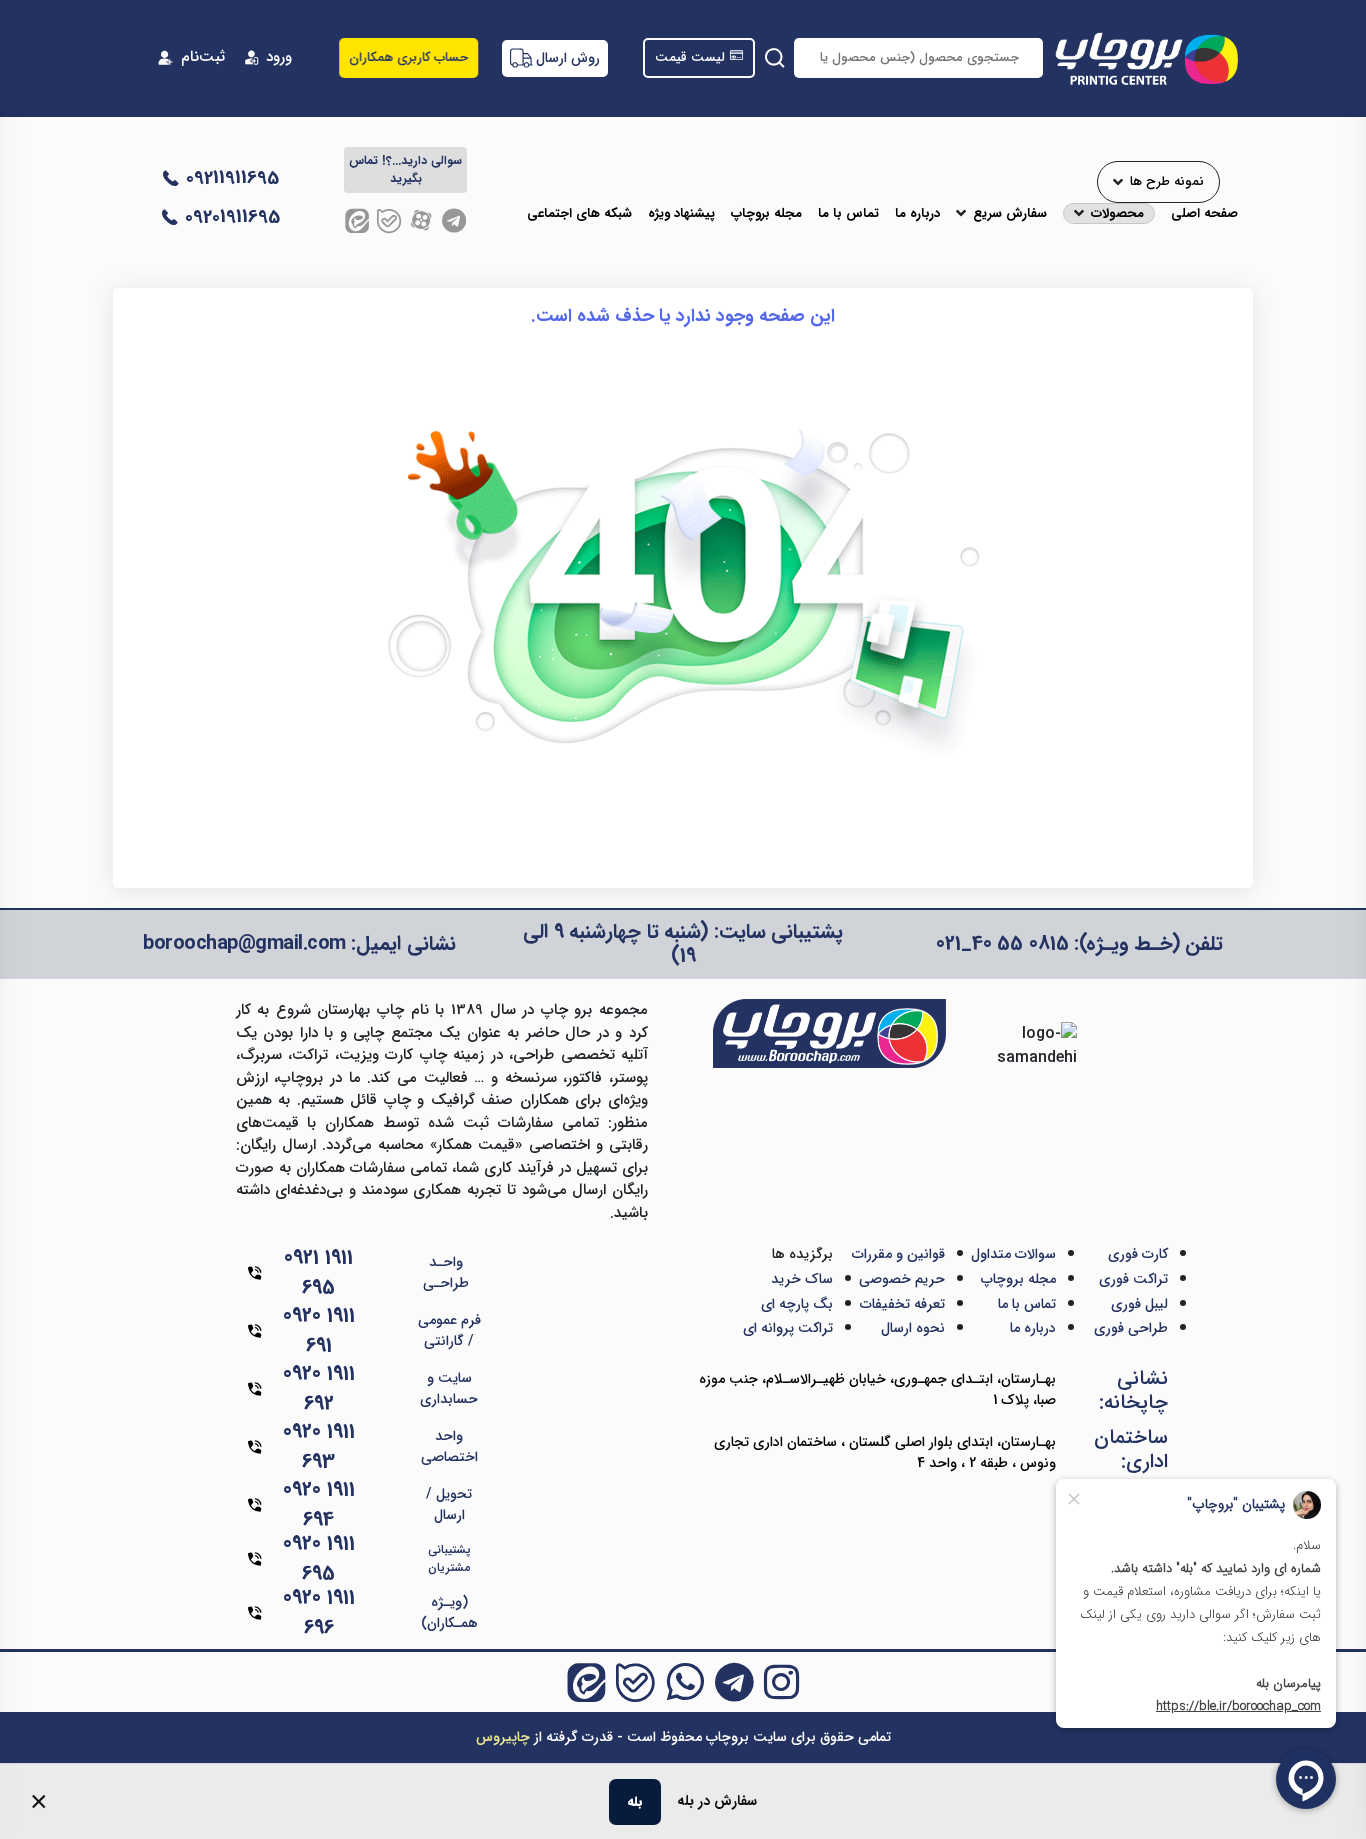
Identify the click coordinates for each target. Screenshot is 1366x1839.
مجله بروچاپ (766, 214)
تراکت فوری (1133, 1279)
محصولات (1117, 214)
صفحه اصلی (1204, 214)
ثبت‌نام (203, 57)
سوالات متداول (1013, 1254)
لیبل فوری (1139, 1304)
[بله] (389, 220)
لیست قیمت (690, 58)
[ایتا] (357, 220)
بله (635, 1801)
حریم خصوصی (902, 1279)
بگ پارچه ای (797, 1304)
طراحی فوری (1131, 1328)
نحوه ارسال (913, 1328)
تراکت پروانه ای (788, 1328)
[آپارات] (421, 220)
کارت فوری (1138, 1254)
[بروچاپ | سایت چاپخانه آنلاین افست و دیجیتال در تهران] (1145, 58)
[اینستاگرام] (781, 1682)
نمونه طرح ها (1167, 182)
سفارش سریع (1010, 214)
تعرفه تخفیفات (902, 1304)
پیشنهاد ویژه (681, 214)
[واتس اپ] (685, 1682)
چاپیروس (503, 1737)
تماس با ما (848, 214)
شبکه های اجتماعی (579, 214)
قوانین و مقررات (898, 1254)
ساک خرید (802, 1279)
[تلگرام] (454, 220)
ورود (279, 57)
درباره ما (917, 214)
